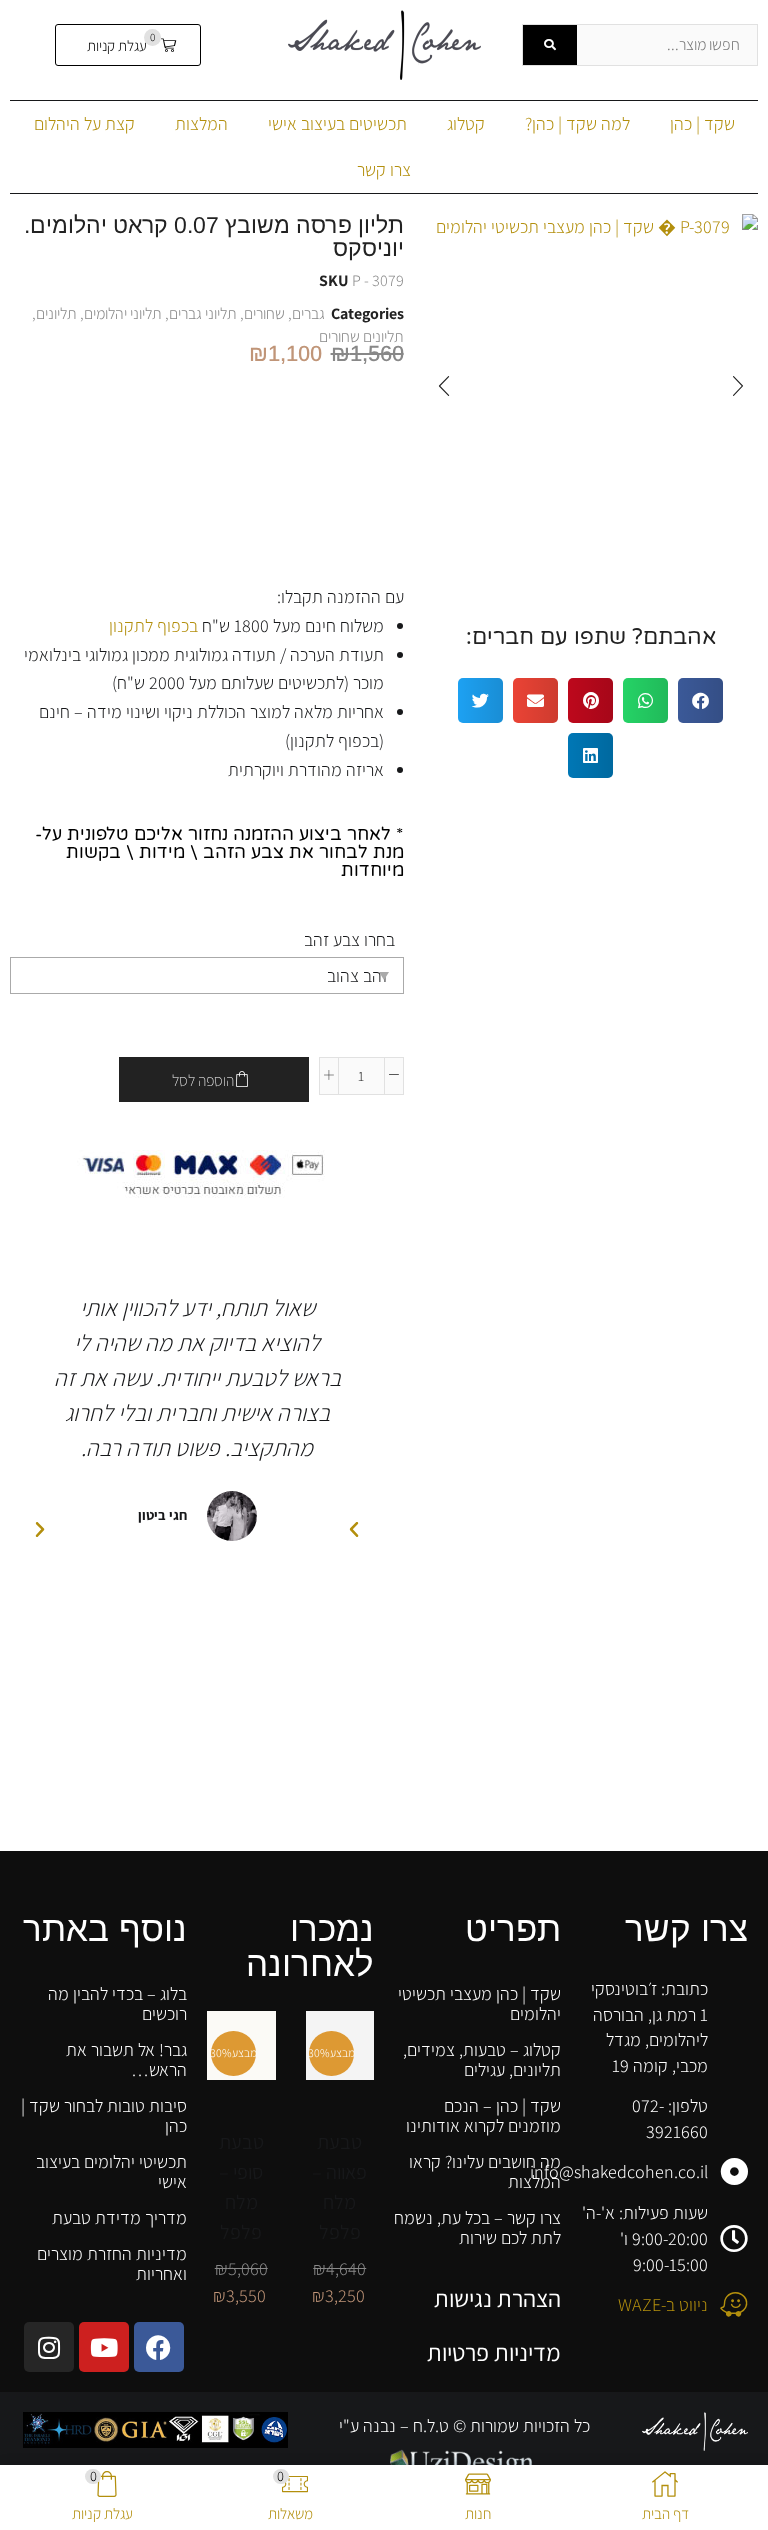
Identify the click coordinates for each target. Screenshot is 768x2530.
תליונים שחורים (361, 336)
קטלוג (466, 123)
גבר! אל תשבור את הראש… (126, 2059)
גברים (308, 313)
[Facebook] (159, 2347)
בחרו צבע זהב (349, 939)
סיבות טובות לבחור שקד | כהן (104, 2115)
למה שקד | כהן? (577, 123)
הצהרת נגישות (497, 2298)
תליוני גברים (203, 313)
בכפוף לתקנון (153, 625)
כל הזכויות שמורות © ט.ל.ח (499, 2425)
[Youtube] (104, 2347)
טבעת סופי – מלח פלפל (241, 2187)
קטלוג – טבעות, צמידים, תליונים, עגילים (482, 2059)
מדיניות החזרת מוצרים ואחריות (112, 2263)
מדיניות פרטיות (494, 2352)
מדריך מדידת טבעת (119, 2217)
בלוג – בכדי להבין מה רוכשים (117, 2003)
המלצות (201, 123)
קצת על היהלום (84, 123)
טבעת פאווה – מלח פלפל (339, 2187)
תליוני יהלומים (123, 313)
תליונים (56, 313)
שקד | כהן (702, 123)
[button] (128, 45)
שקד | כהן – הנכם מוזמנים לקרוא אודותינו (483, 2115)
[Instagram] (49, 2347)
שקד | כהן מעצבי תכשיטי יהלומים (479, 2003)
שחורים (264, 313)
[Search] (550, 45)
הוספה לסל (203, 1080)
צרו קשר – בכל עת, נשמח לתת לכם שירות (477, 2227)
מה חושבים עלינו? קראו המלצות (485, 2171)
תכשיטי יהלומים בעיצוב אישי (111, 2171)
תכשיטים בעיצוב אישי (337, 123)
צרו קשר (384, 169)
